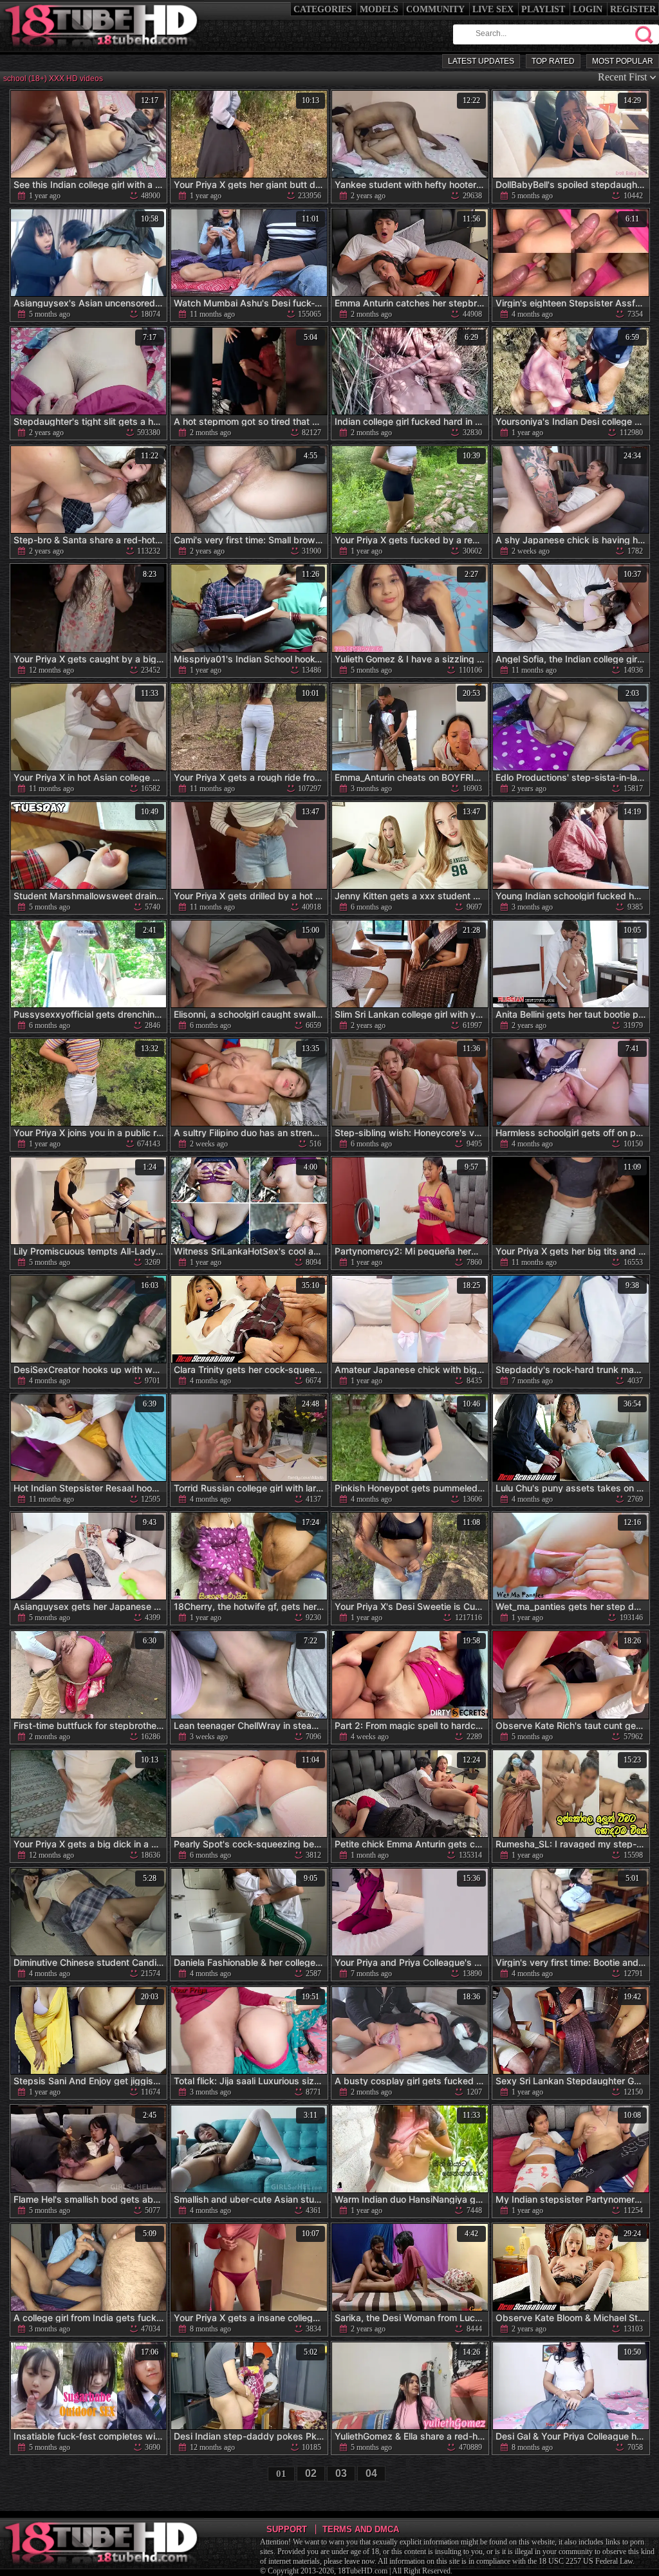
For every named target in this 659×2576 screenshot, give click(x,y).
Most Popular (623, 61)
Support (287, 2529)
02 (311, 2473)
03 (341, 2473)
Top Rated (553, 61)
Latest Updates (481, 61)
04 (371, 2473)
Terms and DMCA (361, 2529)
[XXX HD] (102, 51)
